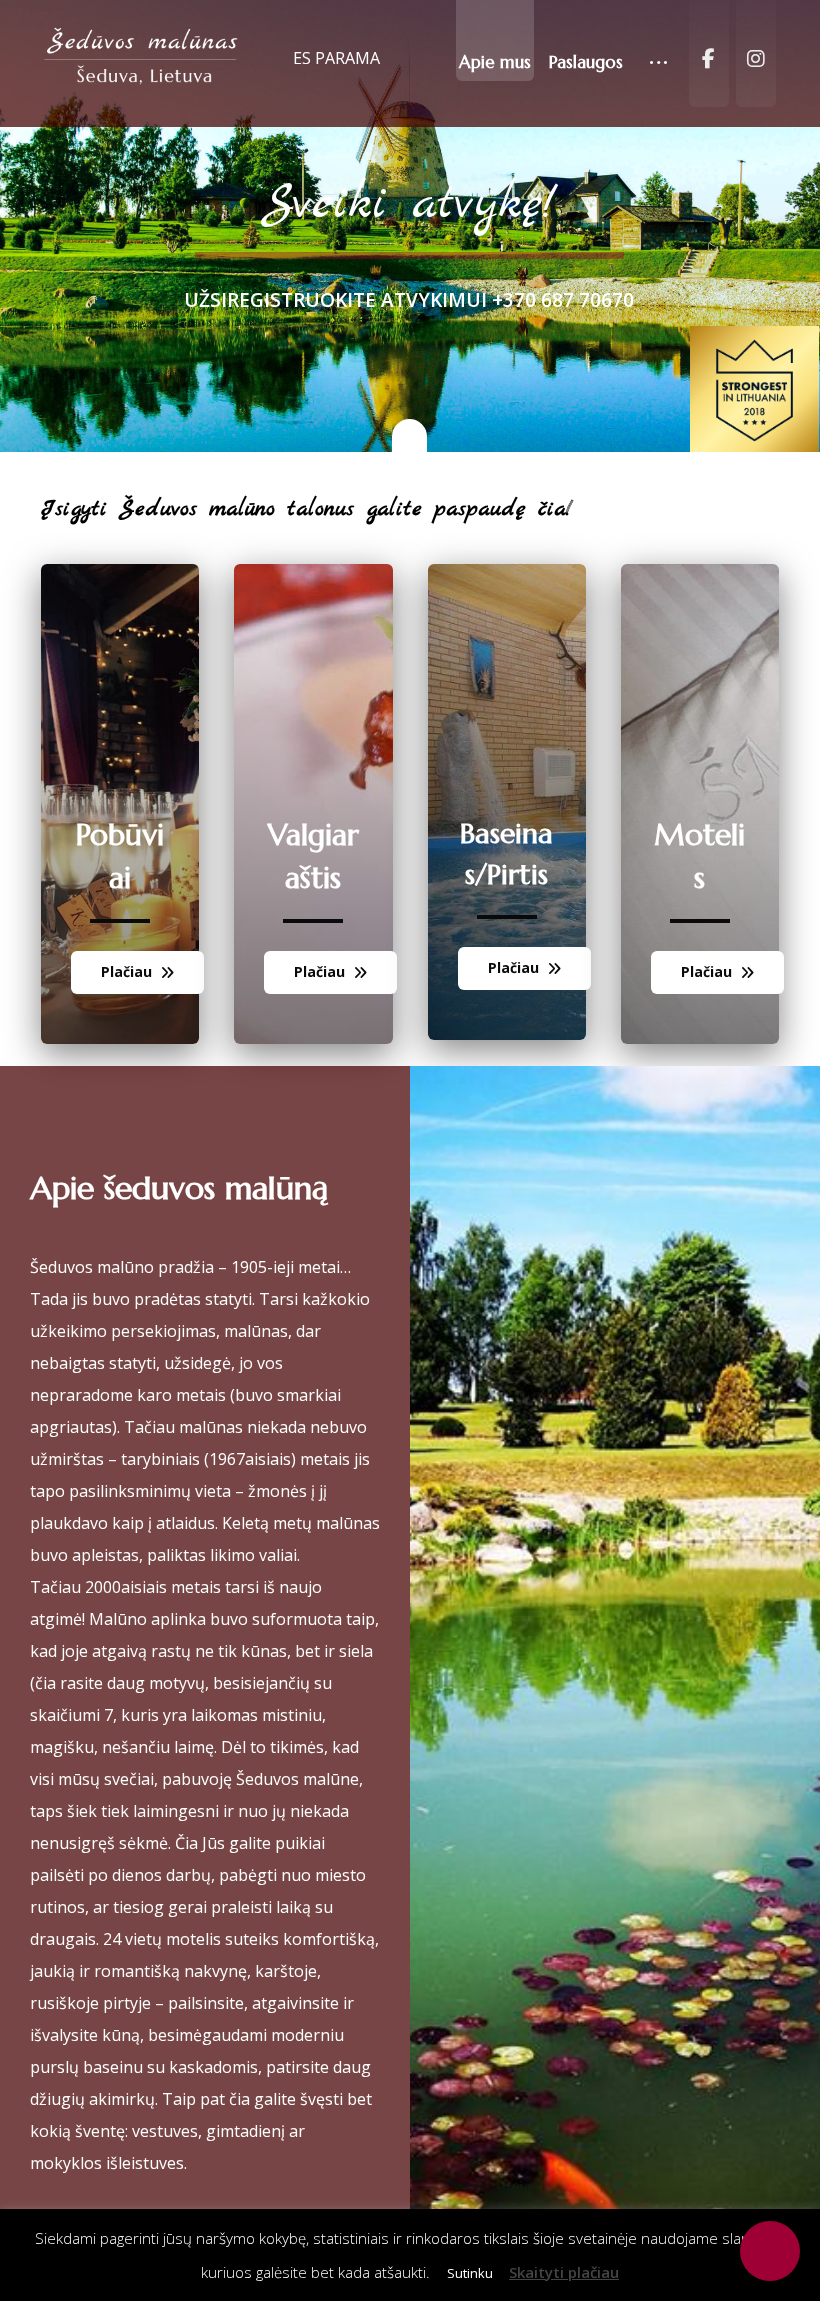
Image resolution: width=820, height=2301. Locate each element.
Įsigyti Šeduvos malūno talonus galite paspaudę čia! (306, 509)
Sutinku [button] (470, 2273)
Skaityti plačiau (564, 2272)
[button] (658, 45)
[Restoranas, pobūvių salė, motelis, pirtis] (142, 57)
